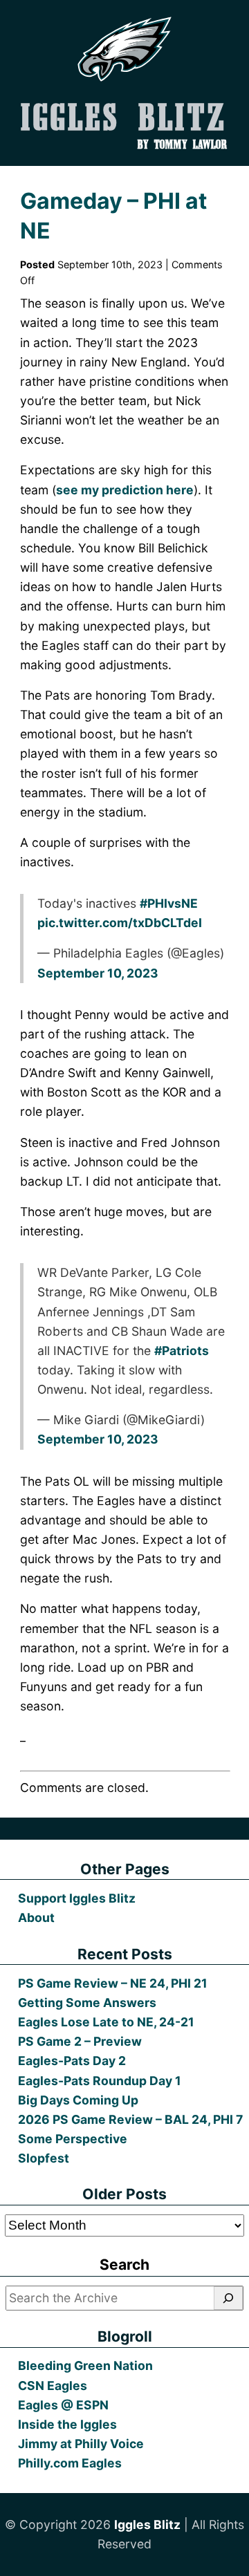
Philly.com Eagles (70, 2463)
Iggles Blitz (147, 2524)
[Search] (228, 2298)
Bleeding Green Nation (85, 2365)
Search (124, 2265)
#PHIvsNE (169, 903)
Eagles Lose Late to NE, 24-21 (106, 2022)
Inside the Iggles (67, 2424)
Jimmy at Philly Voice (81, 2444)
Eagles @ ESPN (63, 2405)
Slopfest (44, 2158)
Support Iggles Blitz (77, 1898)
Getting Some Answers (87, 2003)
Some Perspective (73, 2139)
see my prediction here (125, 490)
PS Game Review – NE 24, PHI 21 (113, 1983)
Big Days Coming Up (78, 2100)
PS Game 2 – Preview (80, 2041)
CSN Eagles (53, 2386)
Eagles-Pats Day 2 (72, 2061)
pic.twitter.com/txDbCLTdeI (120, 923)
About (36, 1917)
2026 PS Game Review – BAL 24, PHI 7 (130, 2119)
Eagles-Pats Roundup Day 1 (100, 2081)
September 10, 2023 (98, 973)
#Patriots (182, 1351)
